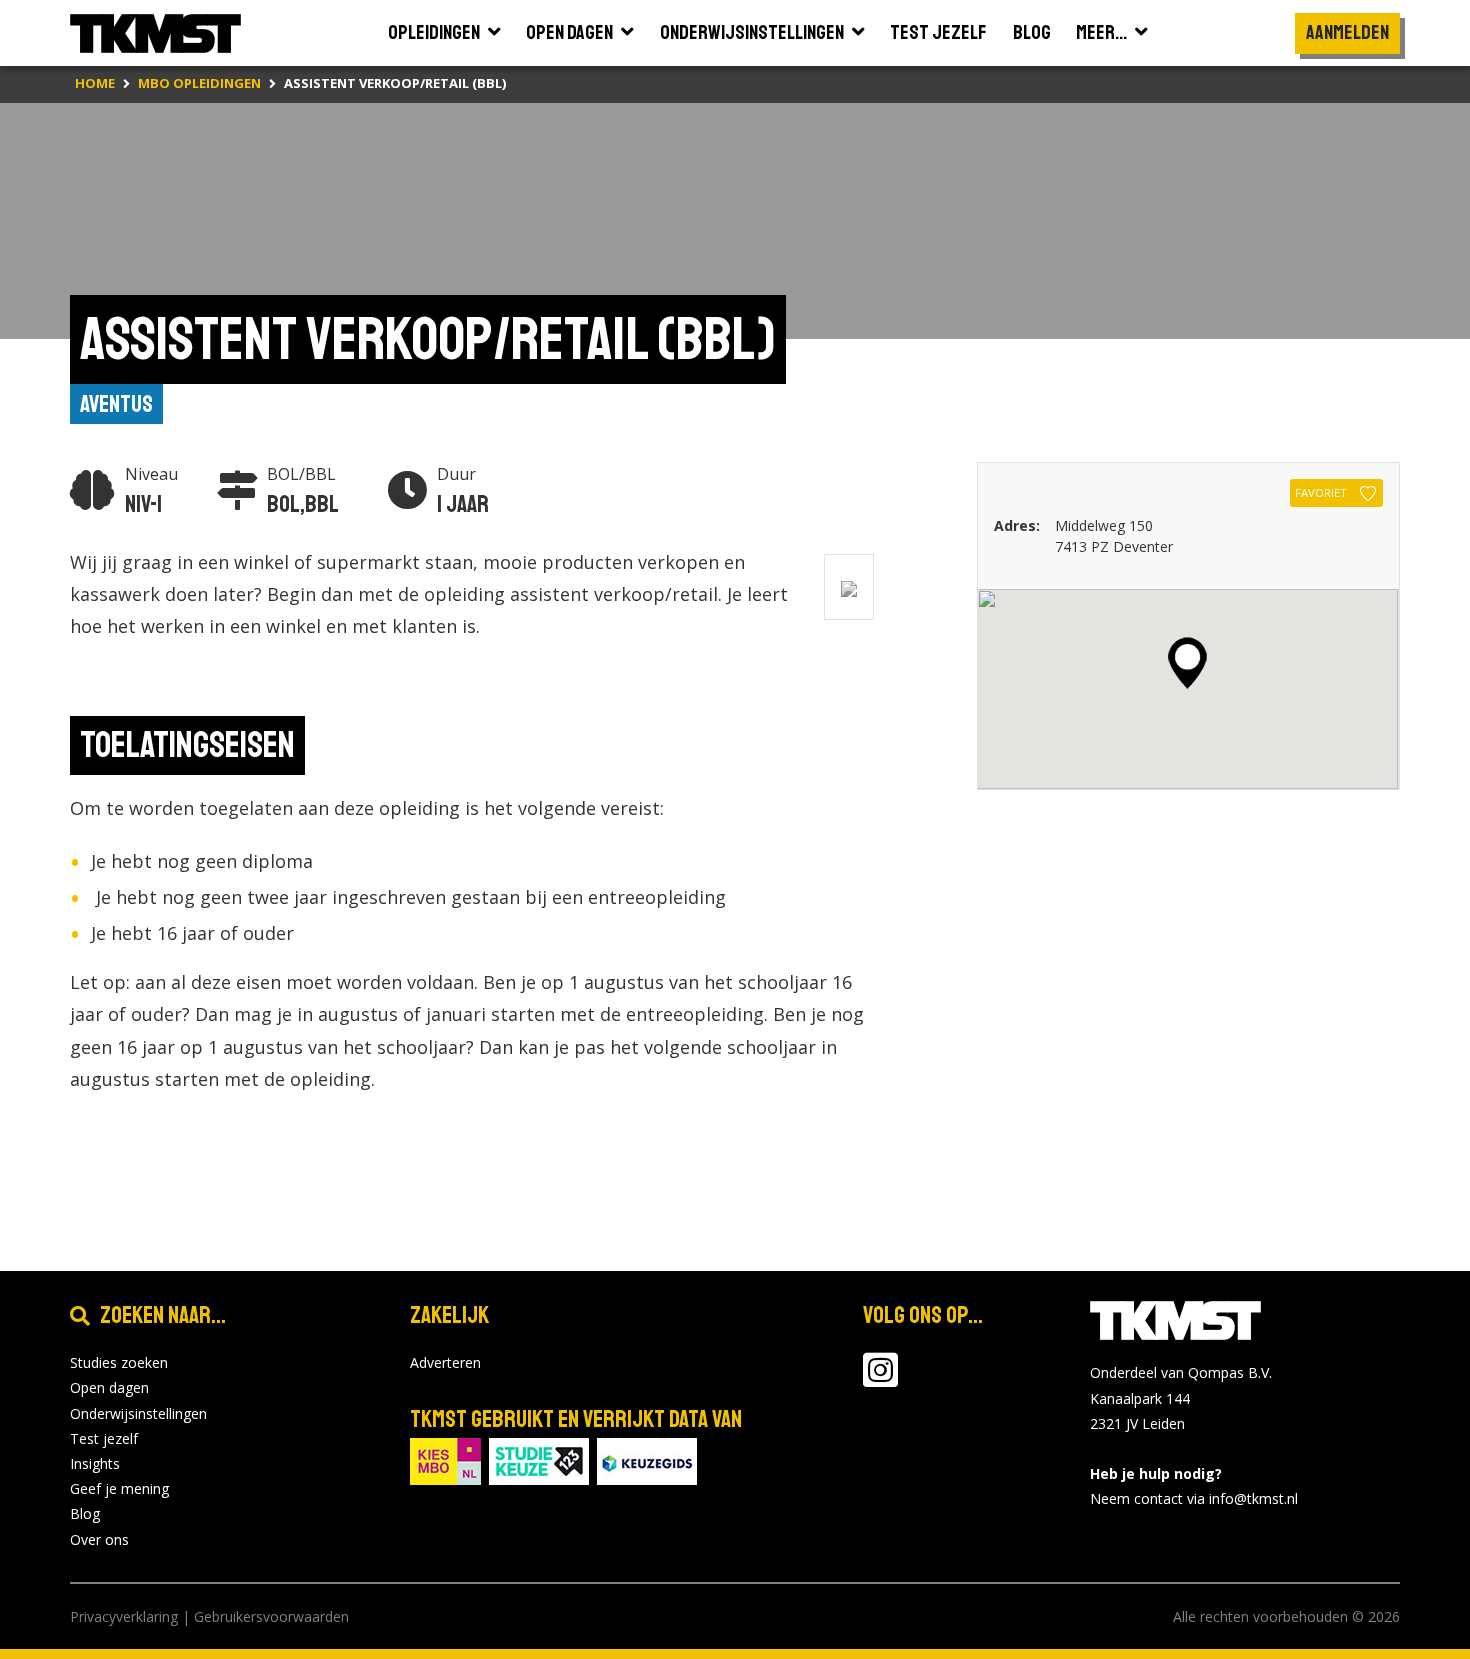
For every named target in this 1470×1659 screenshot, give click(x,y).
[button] (1187, 663)
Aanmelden (1347, 32)
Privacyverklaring (124, 1616)
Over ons (99, 1539)
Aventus (116, 404)
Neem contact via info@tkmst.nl (1194, 1498)
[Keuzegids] (647, 1459)
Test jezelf (104, 1438)
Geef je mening (119, 1488)
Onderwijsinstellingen (138, 1413)
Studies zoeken (119, 1362)
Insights (95, 1463)
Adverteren (445, 1362)
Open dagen (109, 1387)
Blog (85, 1513)
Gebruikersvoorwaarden (271, 1616)
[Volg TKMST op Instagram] (880, 1379)
